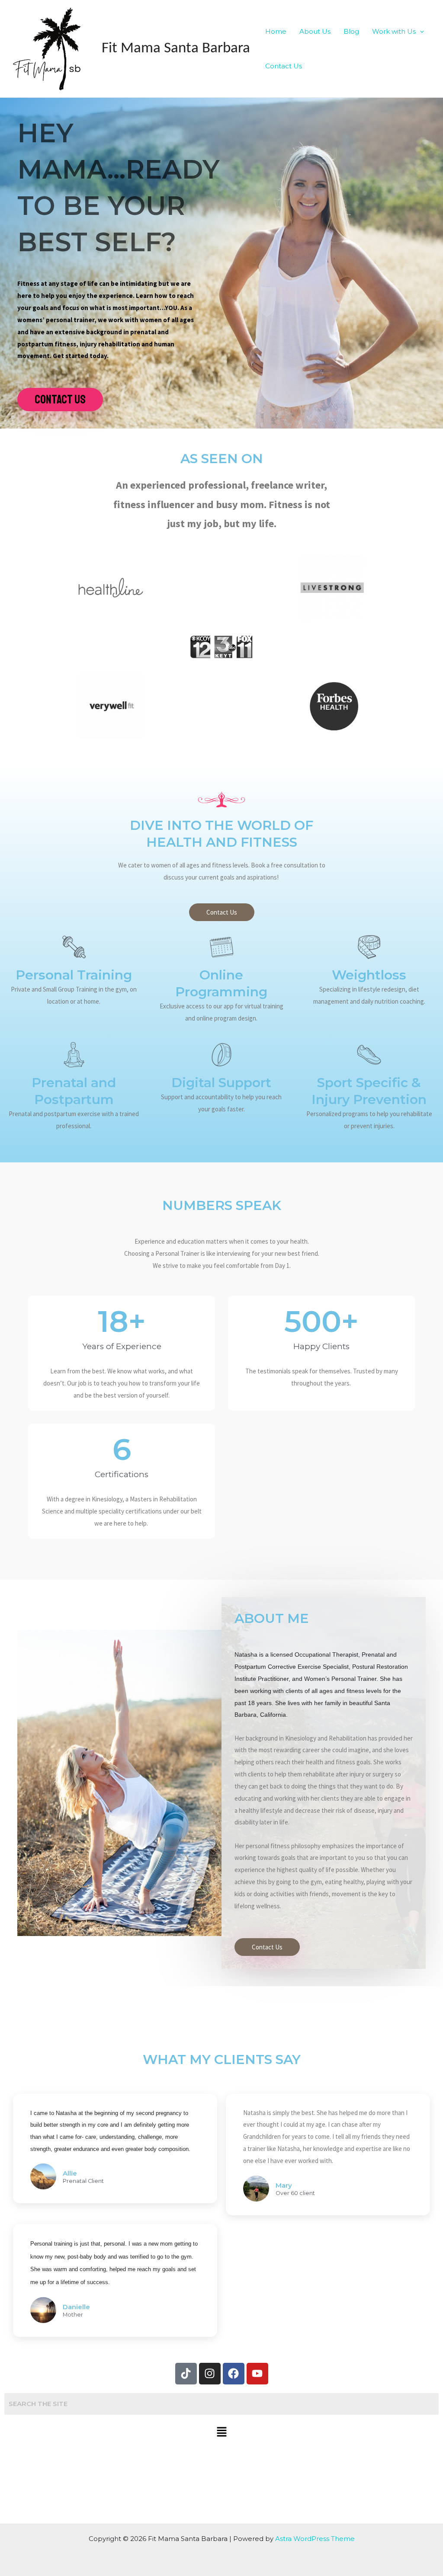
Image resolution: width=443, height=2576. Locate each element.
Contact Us (284, 66)
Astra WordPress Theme (315, 2539)
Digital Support (221, 1083)
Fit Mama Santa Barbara (176, 49)
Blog (351, 31)
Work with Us (394, 31)
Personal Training (74, 975)
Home (276, 31)
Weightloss (369, 975)
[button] (221, 2433)
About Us (315, 31)
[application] (420, 32)
